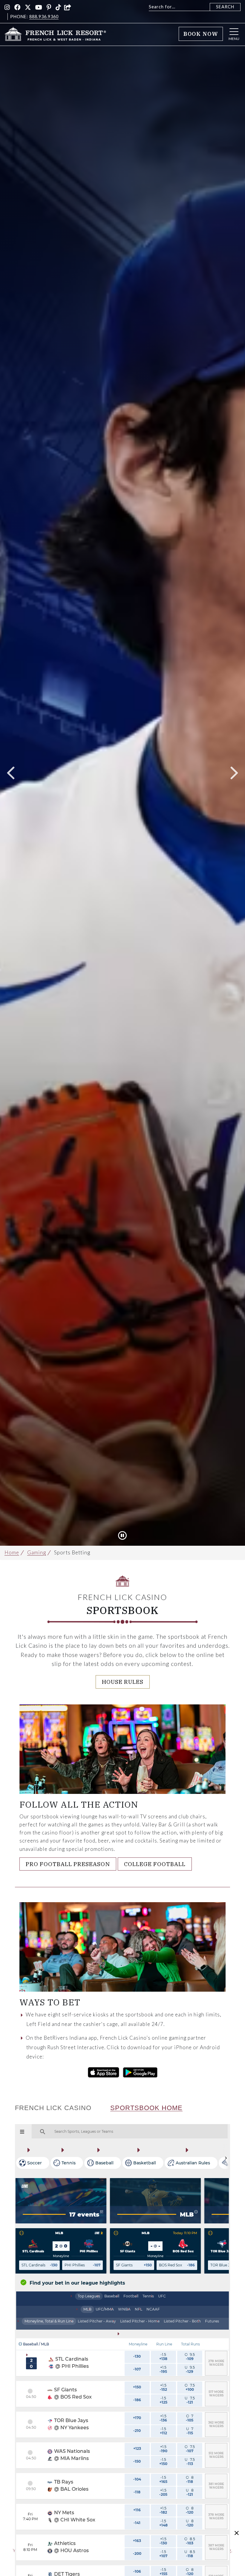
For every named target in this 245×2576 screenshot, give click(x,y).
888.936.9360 (44, 17)
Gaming (37, 1552)
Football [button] (131, 2296)
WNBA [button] (124, 2309)
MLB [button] (87, 2309)
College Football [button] (155, 1864)
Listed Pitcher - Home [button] (140, 2321)
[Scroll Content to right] (226, 2158)
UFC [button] (162, 2296)
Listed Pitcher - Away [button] (97, 2321)
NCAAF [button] (153, 2309)
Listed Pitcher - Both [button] (182, 2321)
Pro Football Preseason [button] (68, 1864)
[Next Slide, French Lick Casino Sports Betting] (234, 773)
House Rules (123, 1682)
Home (12, 1552)
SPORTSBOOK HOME (146, 2108)
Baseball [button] (112, 2296)
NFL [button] (138, 2309)
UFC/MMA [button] (105, 2309)
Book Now (201, 34)
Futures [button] (212, 2321)
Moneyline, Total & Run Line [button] (49, 2321)
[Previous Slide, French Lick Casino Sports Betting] (11, 773)
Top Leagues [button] (89, 2296)
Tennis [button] (148, 2296)
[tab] (89, 2296)
